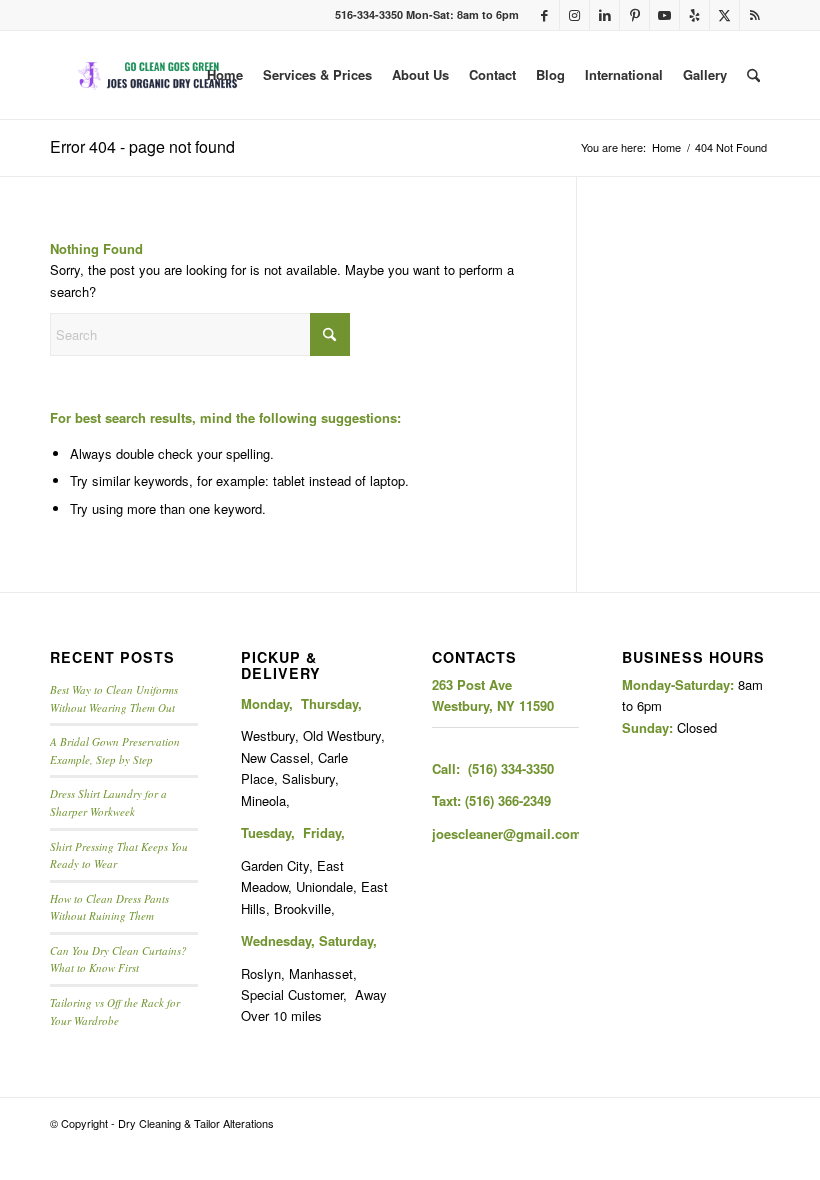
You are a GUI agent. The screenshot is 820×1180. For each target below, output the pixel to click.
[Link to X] (724, 15)
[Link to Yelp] (694, 15)
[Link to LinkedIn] (604, 15)
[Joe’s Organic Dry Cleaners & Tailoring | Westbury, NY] (159, 75)
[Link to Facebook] (544, 15)
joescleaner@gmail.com (507, 833)
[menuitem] (225, 75)
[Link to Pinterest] (634, 15)
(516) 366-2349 (508, 800)
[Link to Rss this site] (755, 15)
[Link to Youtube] (664, 15)
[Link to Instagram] (574, 15)
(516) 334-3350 (511, 768)
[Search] (753, 75)
